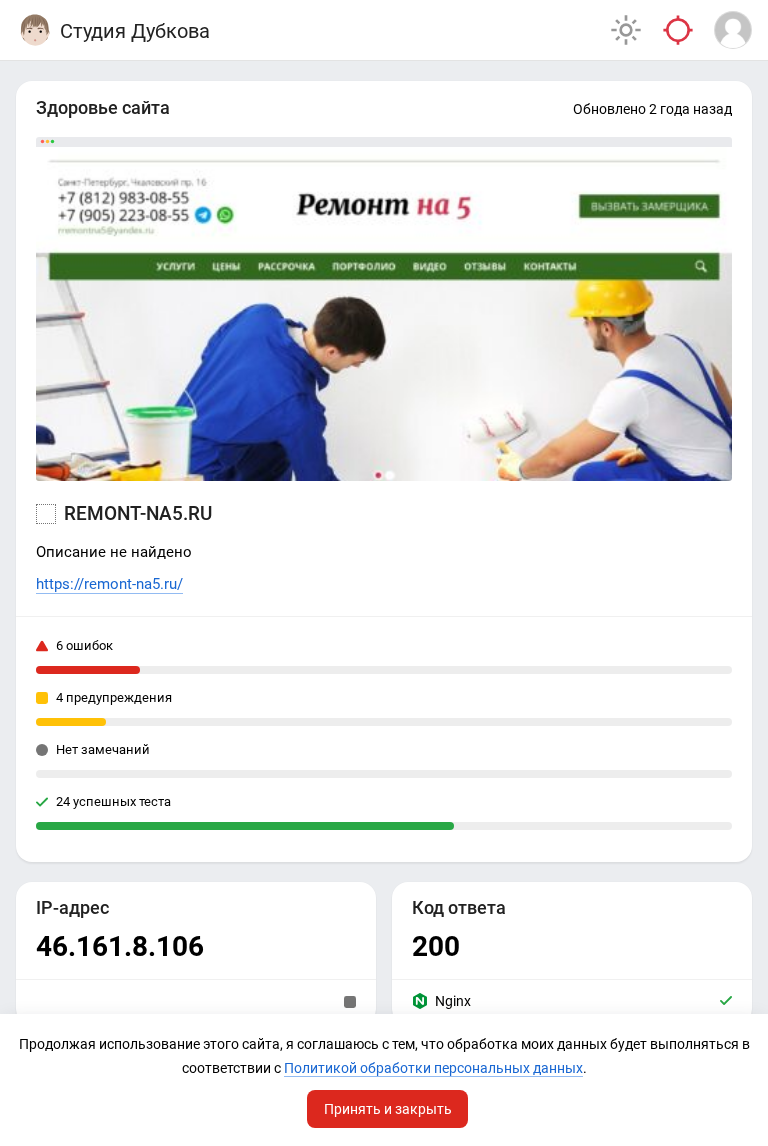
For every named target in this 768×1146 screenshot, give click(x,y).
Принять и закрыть (388, 1109)
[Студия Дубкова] (35, 30)
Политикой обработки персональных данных (433, 1068)
